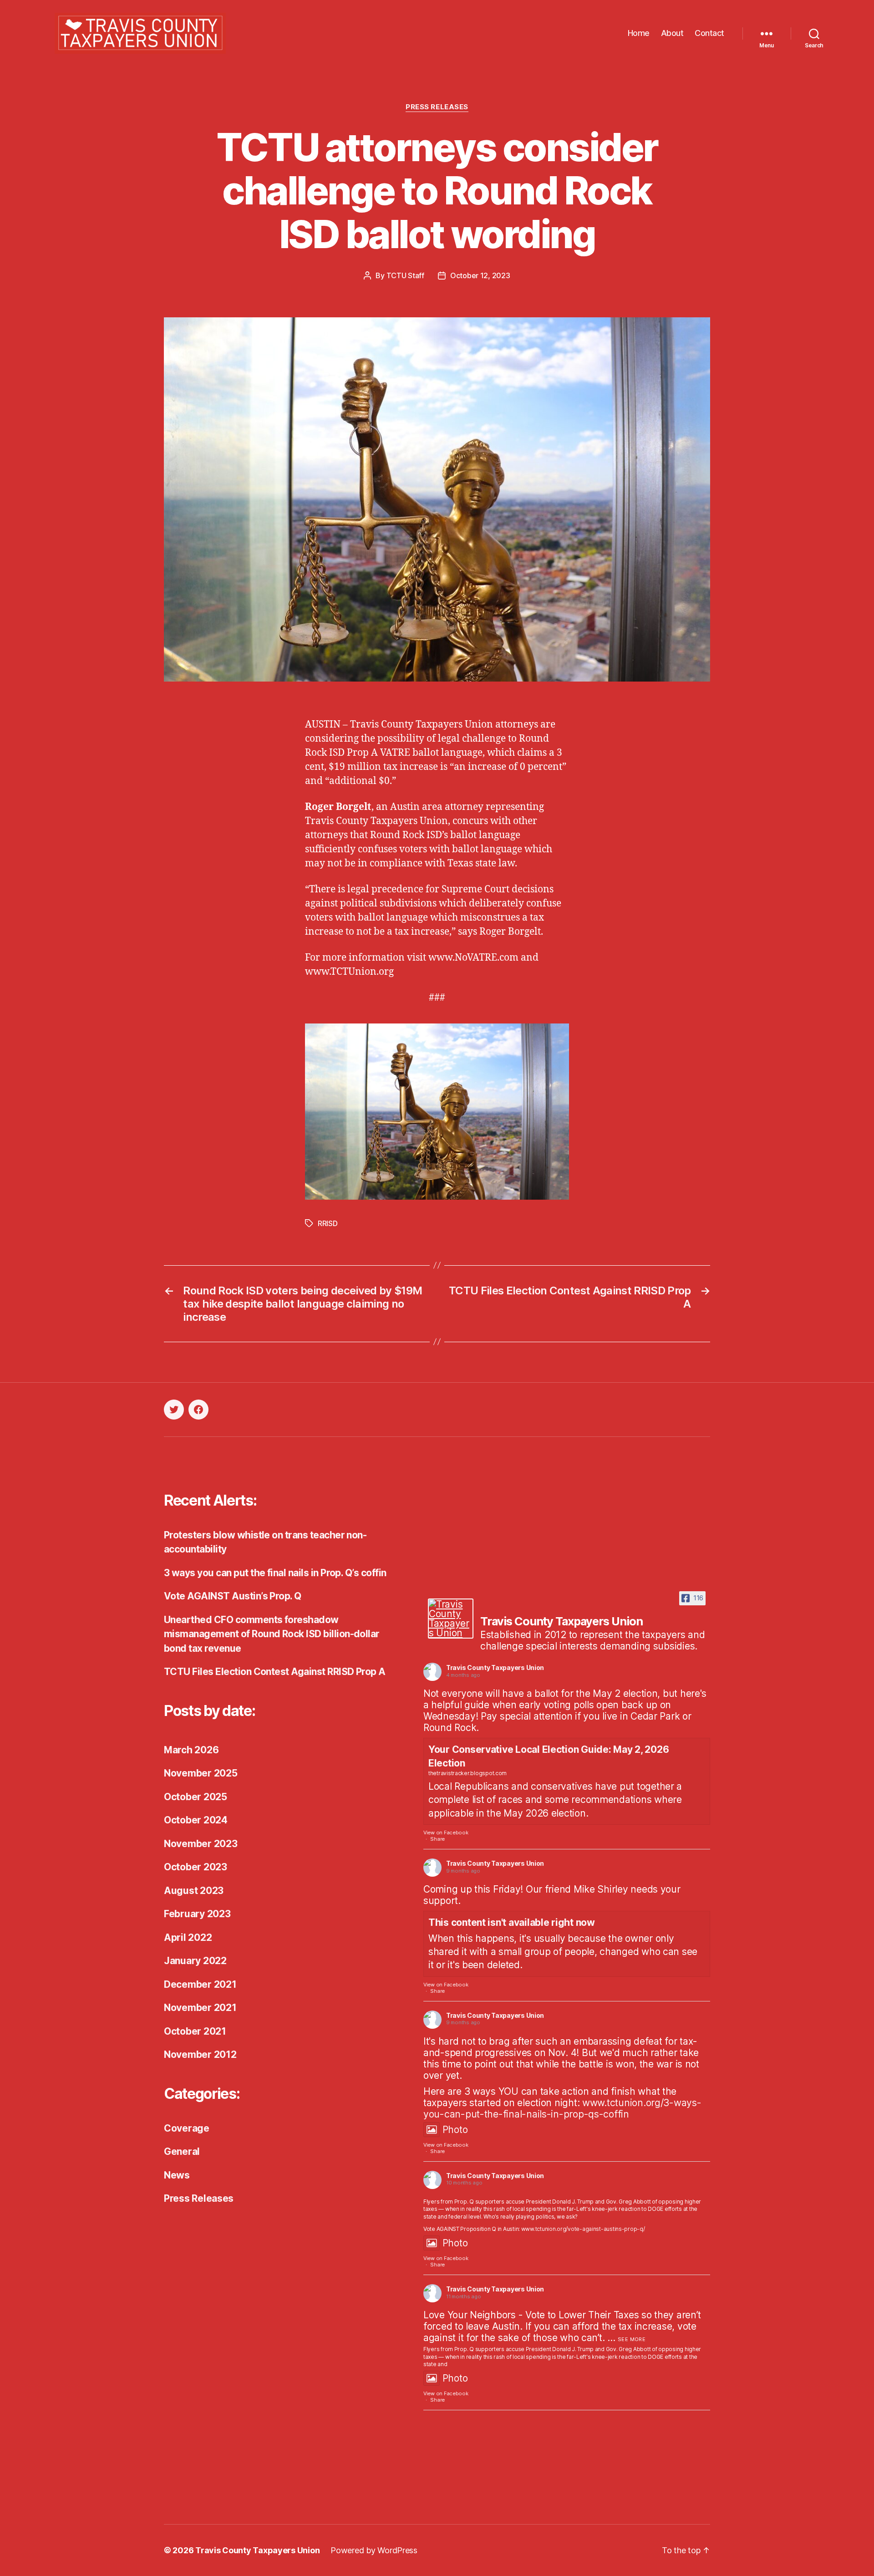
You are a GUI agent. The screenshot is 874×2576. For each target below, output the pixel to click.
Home (639, 33)
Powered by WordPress (374, 2550)
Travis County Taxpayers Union (495, 1667)
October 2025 (196, 1797)
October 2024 (196, 1820)
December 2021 (200, 1984)
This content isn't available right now (512, 1922)
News (177, 2175)
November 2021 (200, 2008)
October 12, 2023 (480, 275)
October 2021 (195, 2031)
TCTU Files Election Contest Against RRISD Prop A (275, 1672)
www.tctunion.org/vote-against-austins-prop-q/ (583, 2229)
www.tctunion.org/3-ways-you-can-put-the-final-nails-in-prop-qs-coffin (562, 2108)
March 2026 (191, 1750)
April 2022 (188, 1937)
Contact (709, 33)
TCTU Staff (405, 275)
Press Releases (437, 107)
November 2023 (201, 1844)
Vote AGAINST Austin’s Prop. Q (233, 1596)
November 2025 (201, 1773)
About (672, 33)
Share (437, 1839)
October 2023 (196, 1867)
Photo (455, 2130)
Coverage (187, 2128)
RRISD (328, 1223)
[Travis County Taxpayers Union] (451, 1619)
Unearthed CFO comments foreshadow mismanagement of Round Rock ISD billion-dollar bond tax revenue (272, 1634)
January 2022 (195, 1961)
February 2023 (197, 1914)
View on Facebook (446, 1833)
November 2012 (200, 2054)
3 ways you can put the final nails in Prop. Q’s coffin (275, 1573)
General (182, 2151)
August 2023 (194, 1891)
